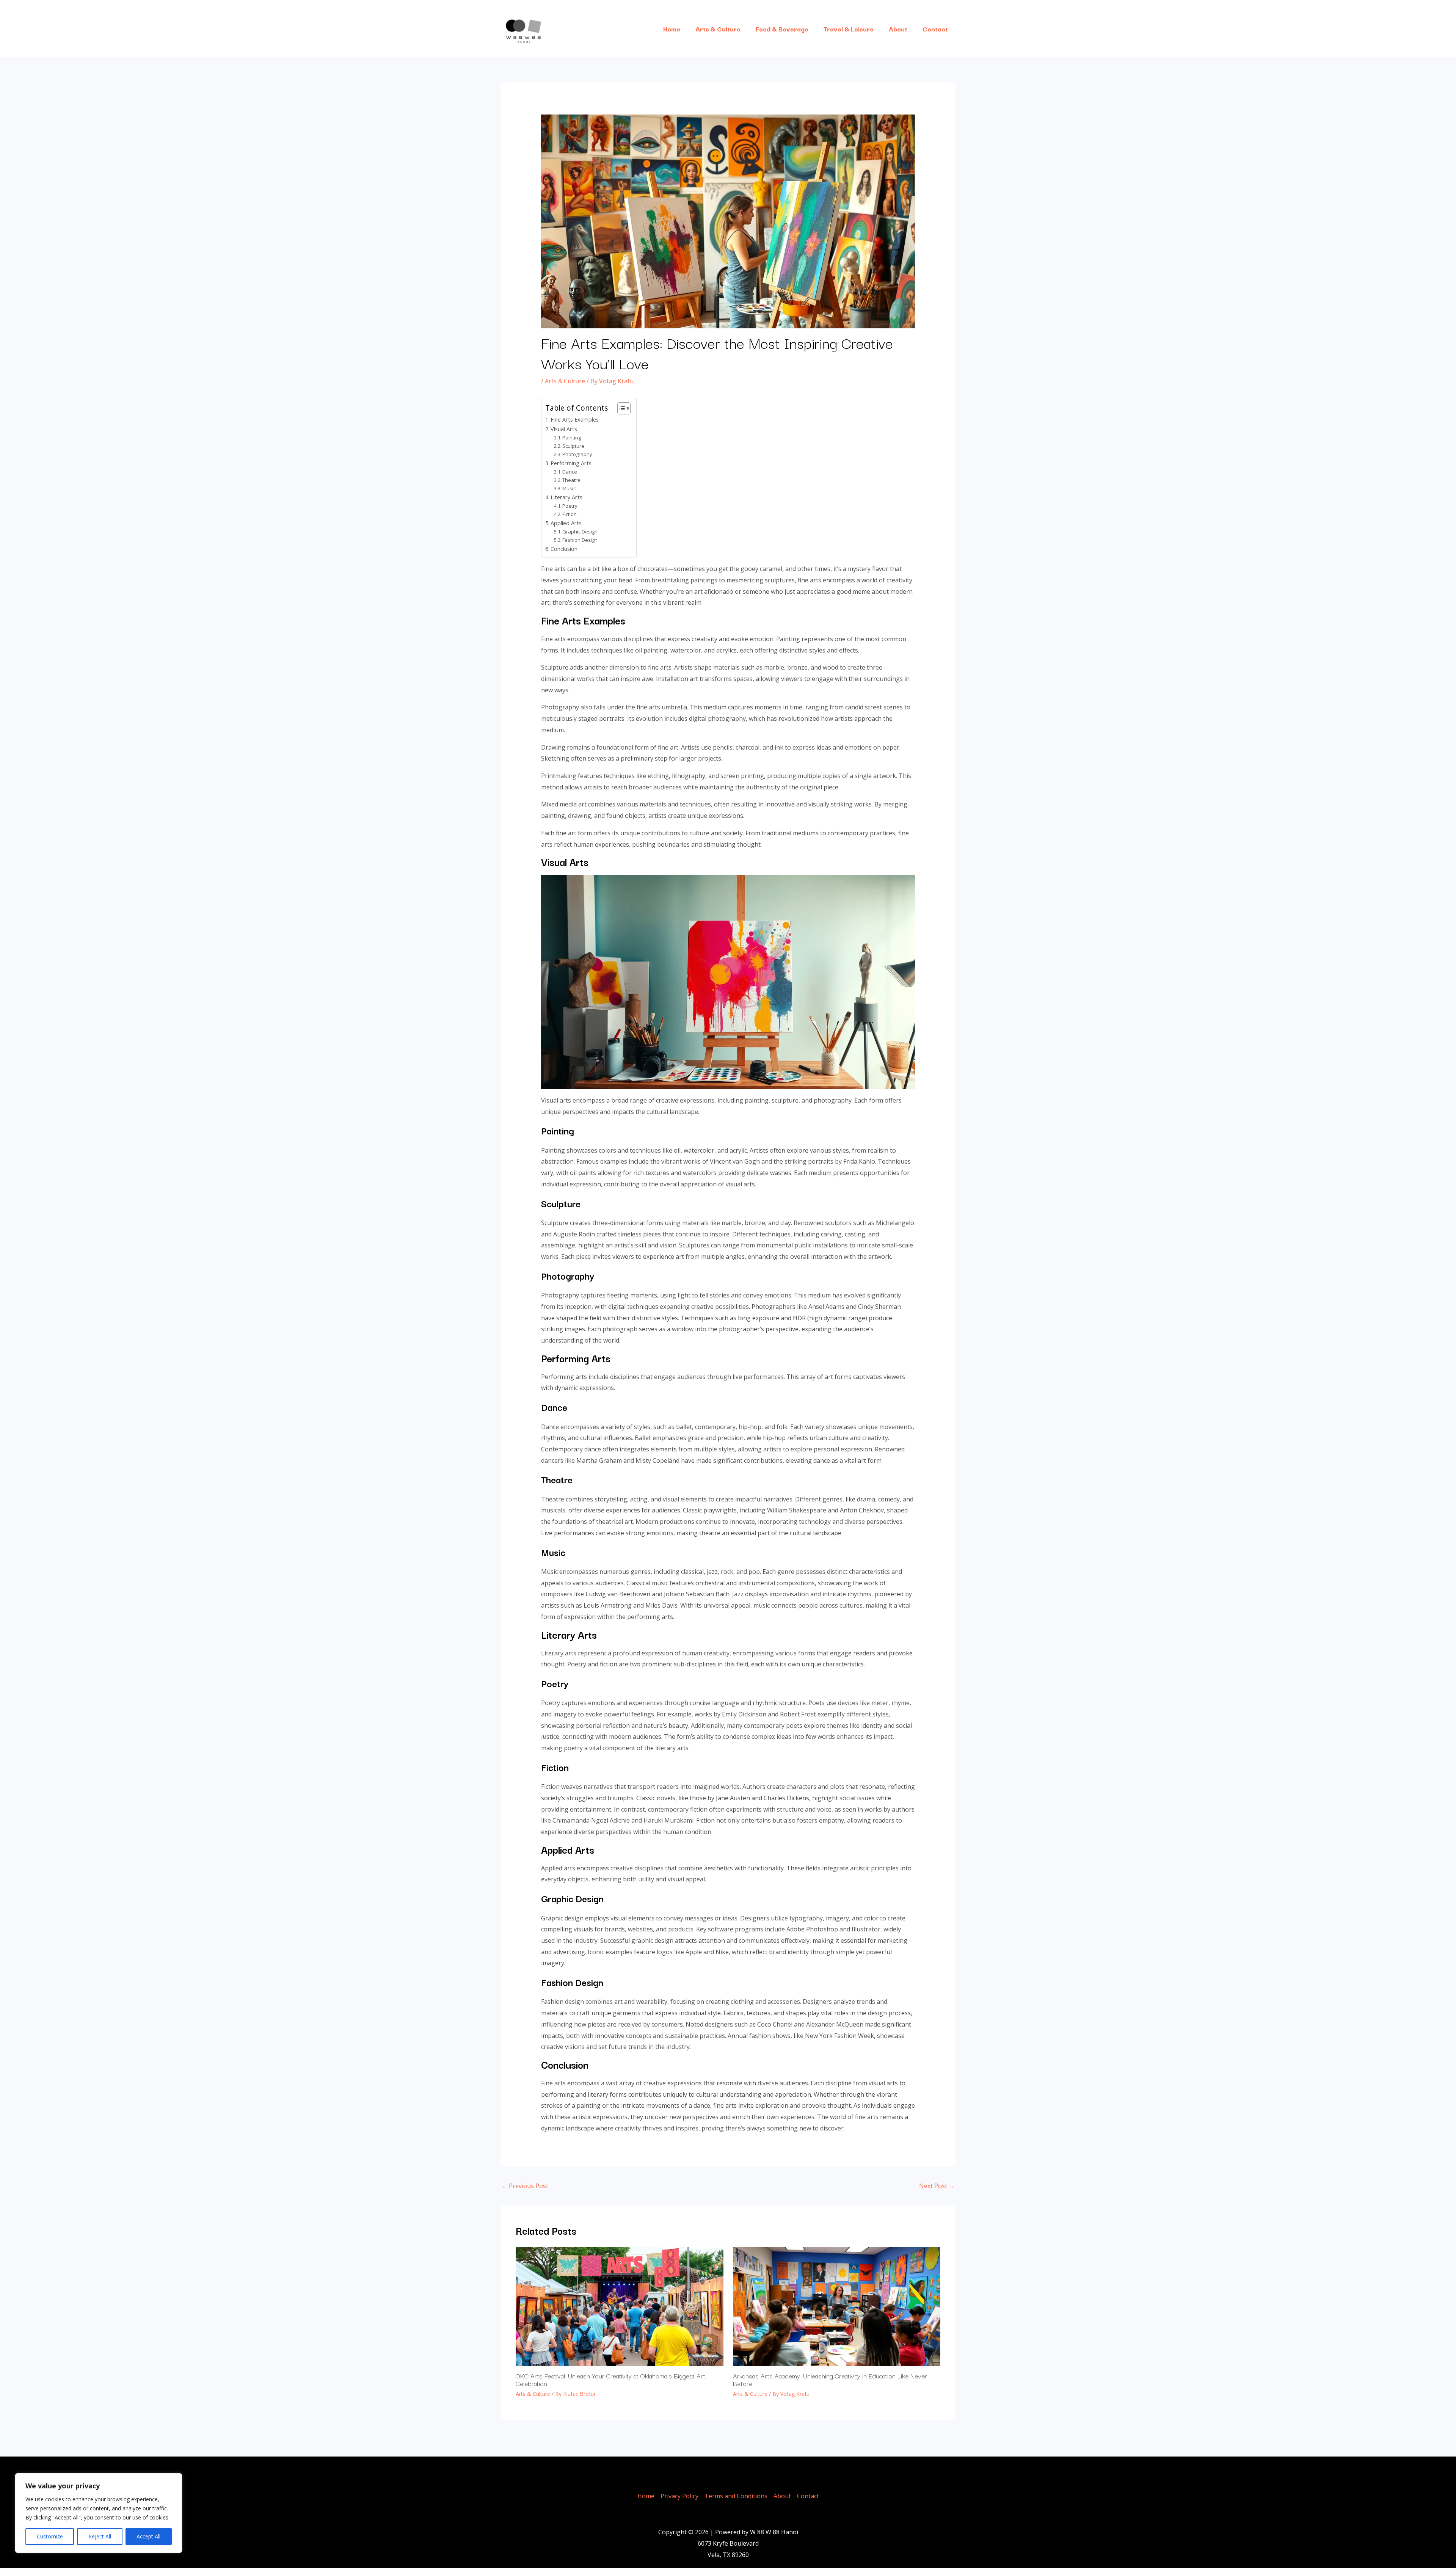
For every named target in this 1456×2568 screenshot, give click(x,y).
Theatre (571, 480)
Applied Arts (566, 523)
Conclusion (564, 549)
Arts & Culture (718, 29)
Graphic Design (580, 532)
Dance (570, 472)
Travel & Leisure (849, 29)
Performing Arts (571, 463)
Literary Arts (566, 497)
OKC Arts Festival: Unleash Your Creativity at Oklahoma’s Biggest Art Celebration (610, 2379)
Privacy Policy (679, 2496)
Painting (572, 438)
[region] (99, 2513)
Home (672, 29)
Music (569, 488)
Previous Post (525, 2186)
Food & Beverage (782, 29)
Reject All (100, 2536)
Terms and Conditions (736, 2496)
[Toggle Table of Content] (620, 408)
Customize (50, 2536)
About (898, 29)
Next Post (937, 2186)
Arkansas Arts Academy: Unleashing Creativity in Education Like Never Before (830, 2379)
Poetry (570, 506)
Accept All (148, 2536)
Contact (935, 29)
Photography (577, 454)
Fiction (570, 514)
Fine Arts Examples (575, 420)
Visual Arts (564, 429)
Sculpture (573, 446)
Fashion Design (580, 540)
